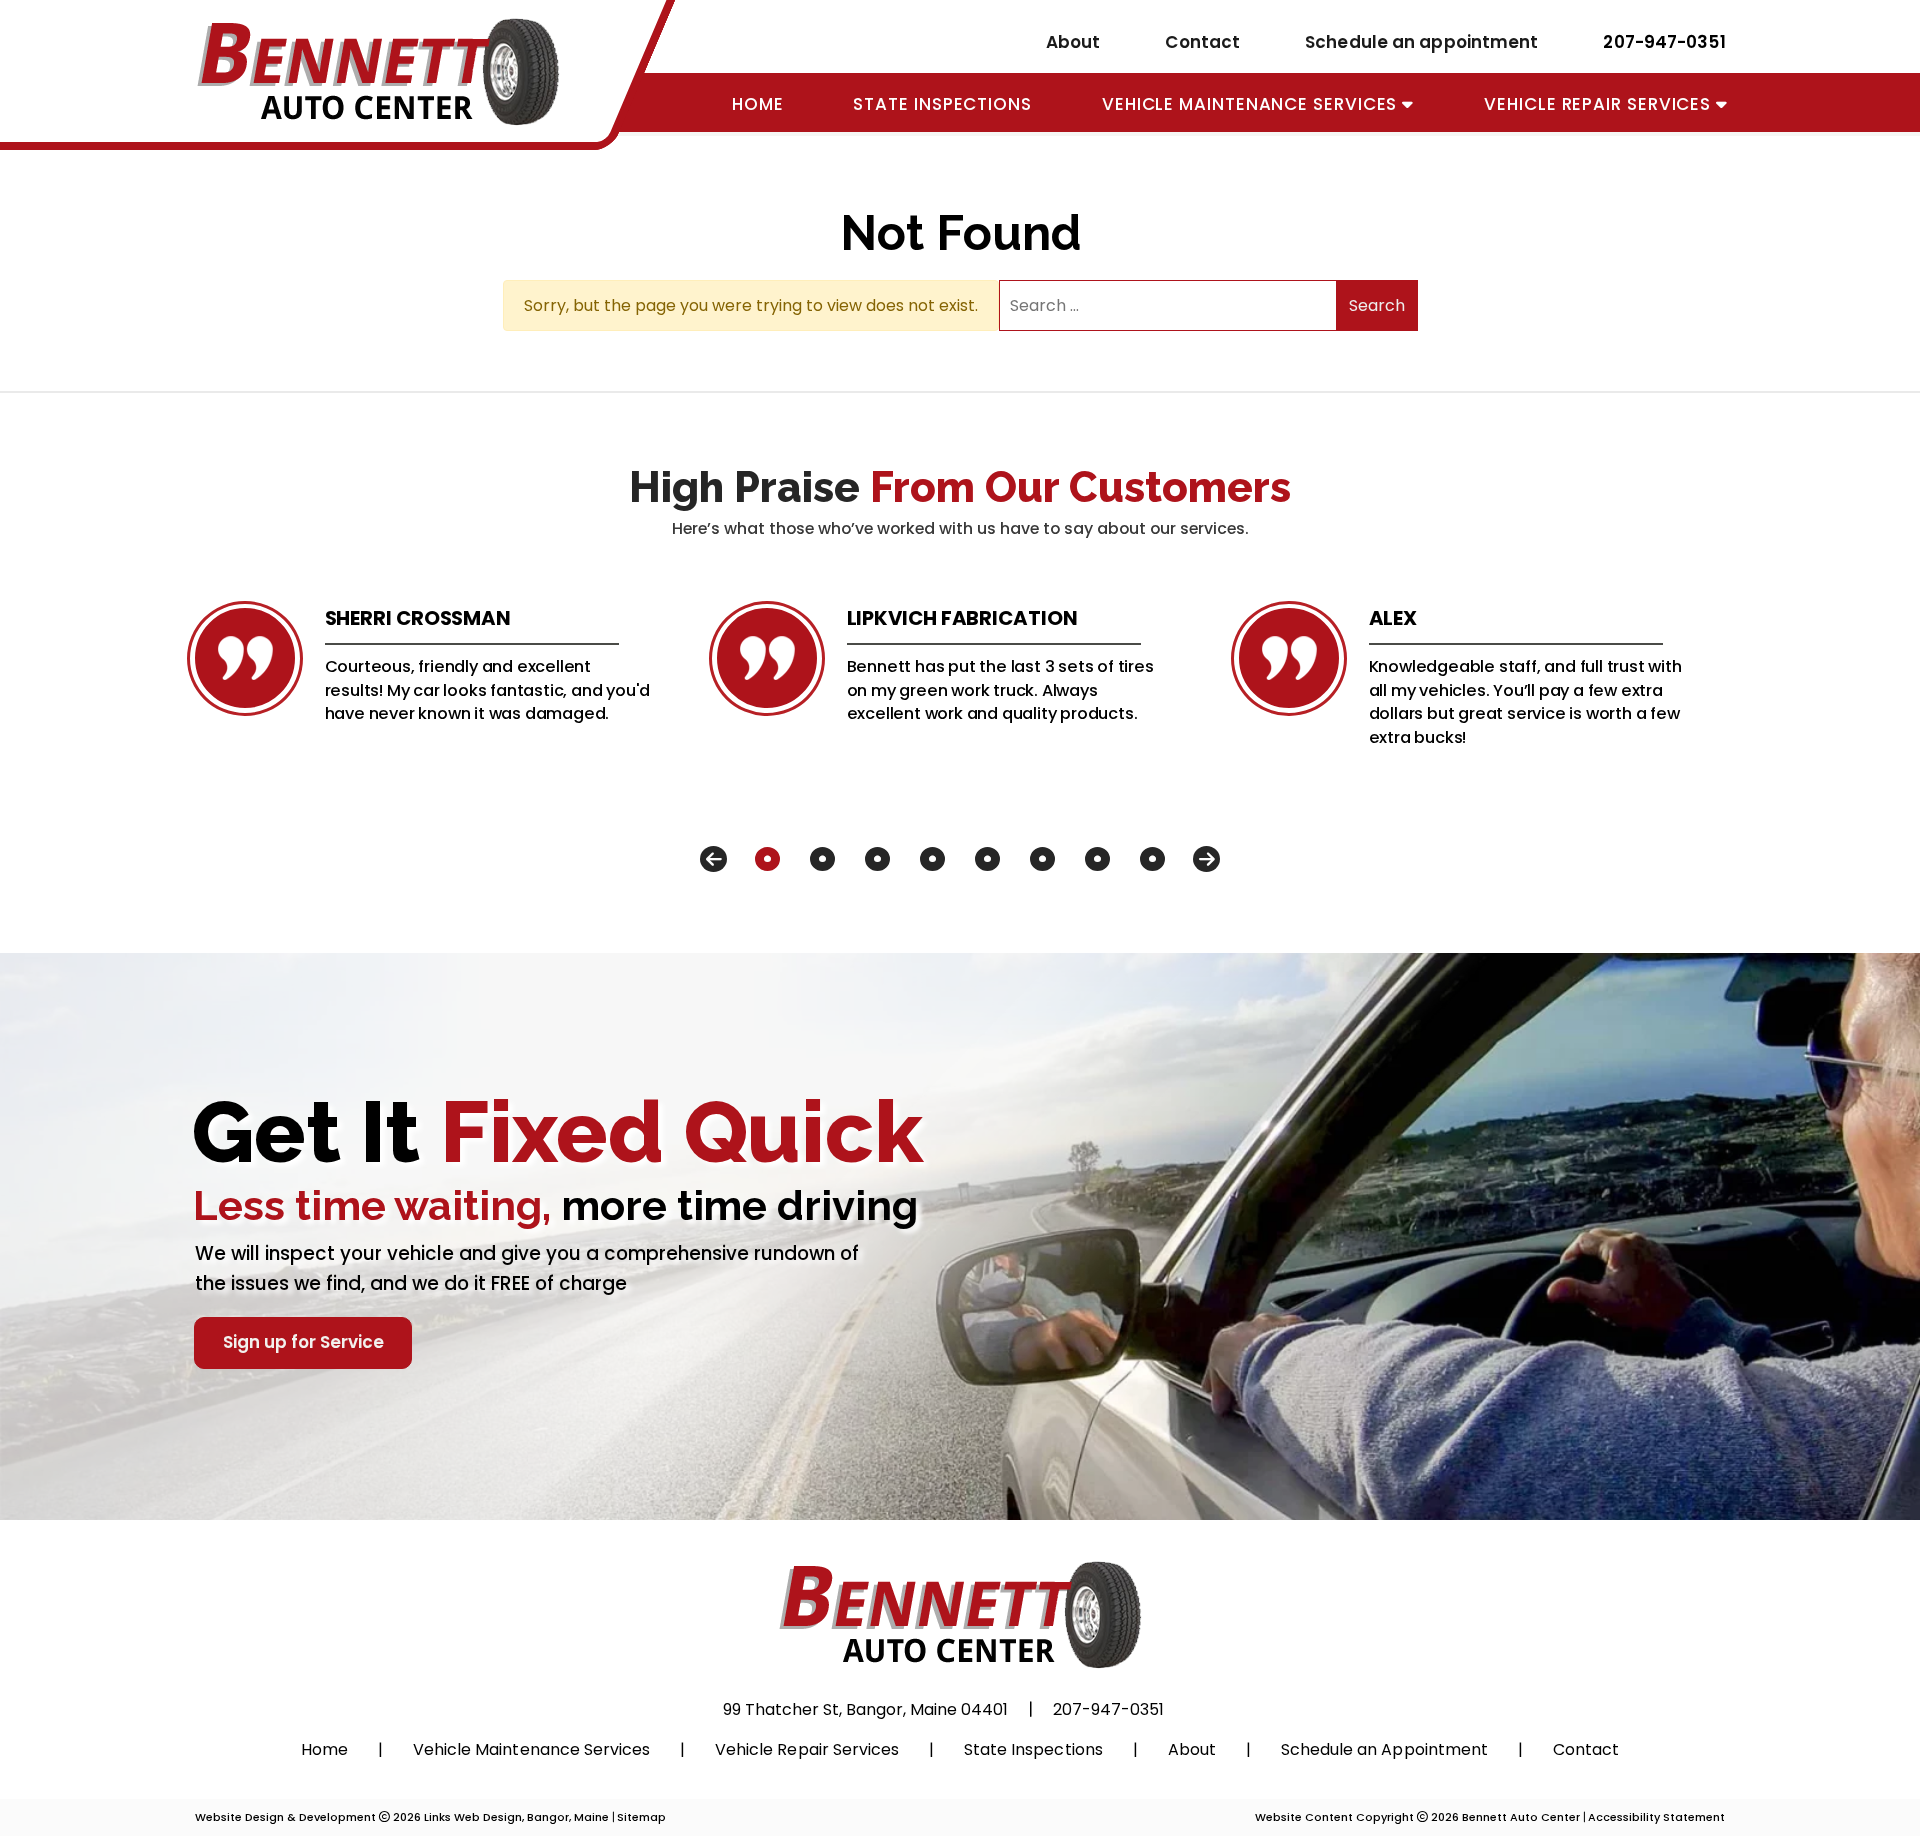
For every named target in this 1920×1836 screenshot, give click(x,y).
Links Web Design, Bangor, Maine (518, 1817)
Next (1206, 859)
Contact (1202, 42)
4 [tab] (932, 859)
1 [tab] (767, 859)
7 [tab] (1097, 859)
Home (758, 104)
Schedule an (1384, 1749)
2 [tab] (822, 859)
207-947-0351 (1664, 41)
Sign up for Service (303, 1342)
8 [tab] (1152, 859)
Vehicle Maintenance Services (1252, 104)
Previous (713, 859)
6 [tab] (1042, 859)
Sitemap (641, 1817)
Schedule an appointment (1421, 42)
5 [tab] (987, 859)
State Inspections (942, 104)
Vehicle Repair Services (1600, 104)
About (1073, 42)
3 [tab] (877, 859)
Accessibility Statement (1656, 1817)
